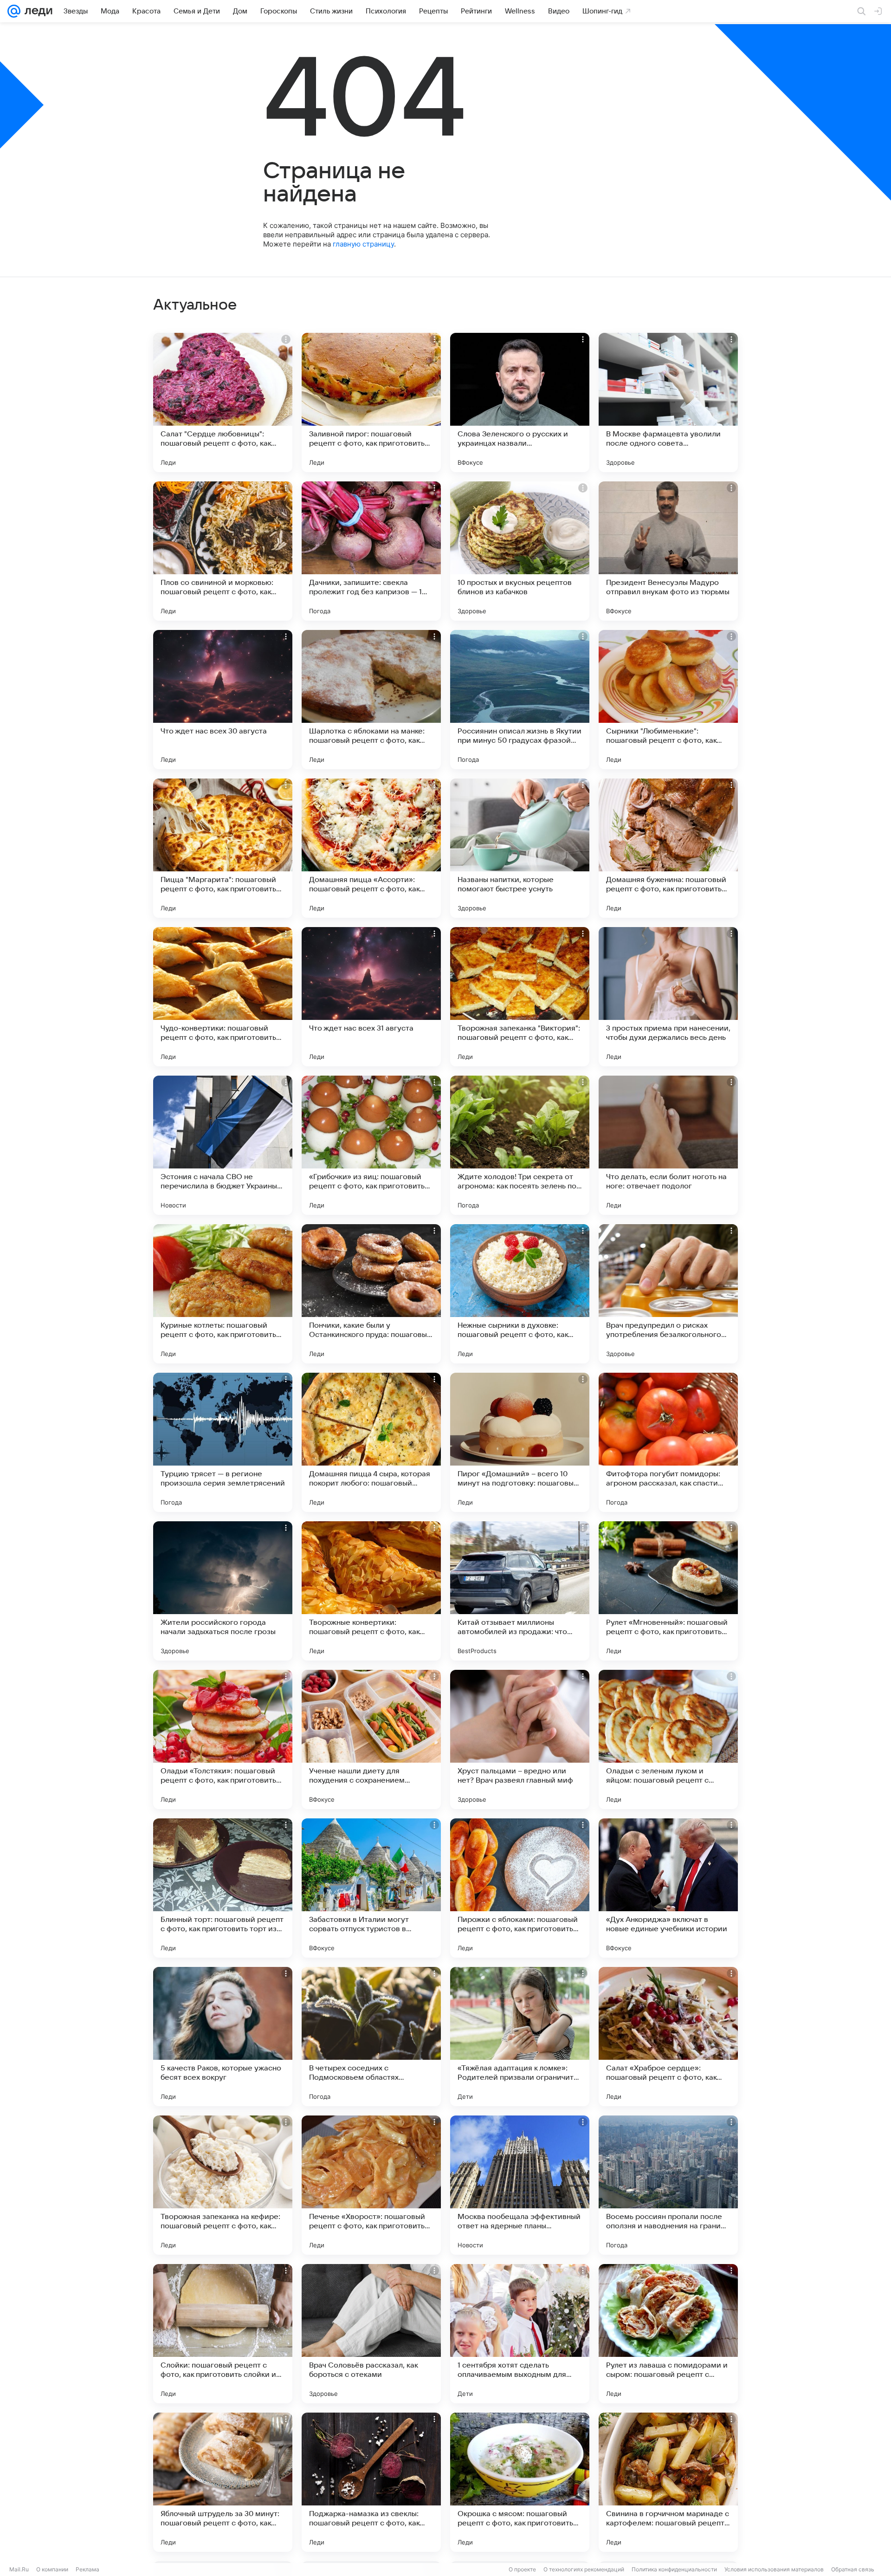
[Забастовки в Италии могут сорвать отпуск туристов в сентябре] (371, 1888)
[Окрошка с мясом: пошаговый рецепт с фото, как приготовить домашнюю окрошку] (520, 2482)
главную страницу (363, 244)
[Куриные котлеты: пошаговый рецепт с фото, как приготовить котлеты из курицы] (223, 1294)
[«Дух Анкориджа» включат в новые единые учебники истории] (668, 1888)
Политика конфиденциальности (674, 2569)
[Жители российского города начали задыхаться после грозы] (223, 1591)
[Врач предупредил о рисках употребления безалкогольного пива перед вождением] (668, 1294)
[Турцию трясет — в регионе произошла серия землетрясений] (223, 1442)
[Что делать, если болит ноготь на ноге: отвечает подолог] (668, 1145)
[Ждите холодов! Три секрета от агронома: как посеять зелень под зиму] (520, 1145)
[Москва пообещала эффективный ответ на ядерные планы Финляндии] (520, 2185)
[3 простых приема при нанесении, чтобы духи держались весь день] (668, 997)
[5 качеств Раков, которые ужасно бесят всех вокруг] (223, 2037)
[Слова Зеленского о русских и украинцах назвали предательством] (520, 402)
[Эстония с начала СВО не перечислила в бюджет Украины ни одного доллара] (223, 1145)
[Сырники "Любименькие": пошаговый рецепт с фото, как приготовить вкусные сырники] (668, 700)
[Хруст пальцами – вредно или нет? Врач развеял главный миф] (520, 1739)
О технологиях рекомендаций (584, 2569)
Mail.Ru (19, 2569)
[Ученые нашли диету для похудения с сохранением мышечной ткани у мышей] (371, 1739)
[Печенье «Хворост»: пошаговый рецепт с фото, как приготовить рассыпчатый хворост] (371, 2185)
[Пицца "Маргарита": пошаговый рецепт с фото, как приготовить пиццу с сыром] (223, 848)
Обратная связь (853, 2569)
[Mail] (14, 11)
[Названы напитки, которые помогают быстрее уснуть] (520, 848)
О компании (52, 2569)
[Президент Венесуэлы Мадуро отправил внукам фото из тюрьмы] (668, 551)
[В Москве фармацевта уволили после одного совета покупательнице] (668, 402)
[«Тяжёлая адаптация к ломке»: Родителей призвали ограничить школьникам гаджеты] (520, 2037)
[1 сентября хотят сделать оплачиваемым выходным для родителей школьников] (520, 2334)
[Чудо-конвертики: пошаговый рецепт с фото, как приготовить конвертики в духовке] (223, 997)
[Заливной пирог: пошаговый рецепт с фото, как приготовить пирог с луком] (371, 402)
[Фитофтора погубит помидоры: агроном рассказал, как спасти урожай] (668, 1442)
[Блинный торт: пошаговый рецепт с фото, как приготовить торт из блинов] (223, 1888)
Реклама (87, 2569)
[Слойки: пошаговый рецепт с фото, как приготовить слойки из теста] (223, 2334)
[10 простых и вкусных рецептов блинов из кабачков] (520, 551)
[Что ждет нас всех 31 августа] (371, 997)
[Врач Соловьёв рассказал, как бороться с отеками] (371, 2334)
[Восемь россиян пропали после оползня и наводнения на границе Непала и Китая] (668, 2185)
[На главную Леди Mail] (36, 11)
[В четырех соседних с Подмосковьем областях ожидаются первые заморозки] (371, 2037)
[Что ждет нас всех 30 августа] (223, 700)
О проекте (522, 2569)
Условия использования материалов (774, 2569)
